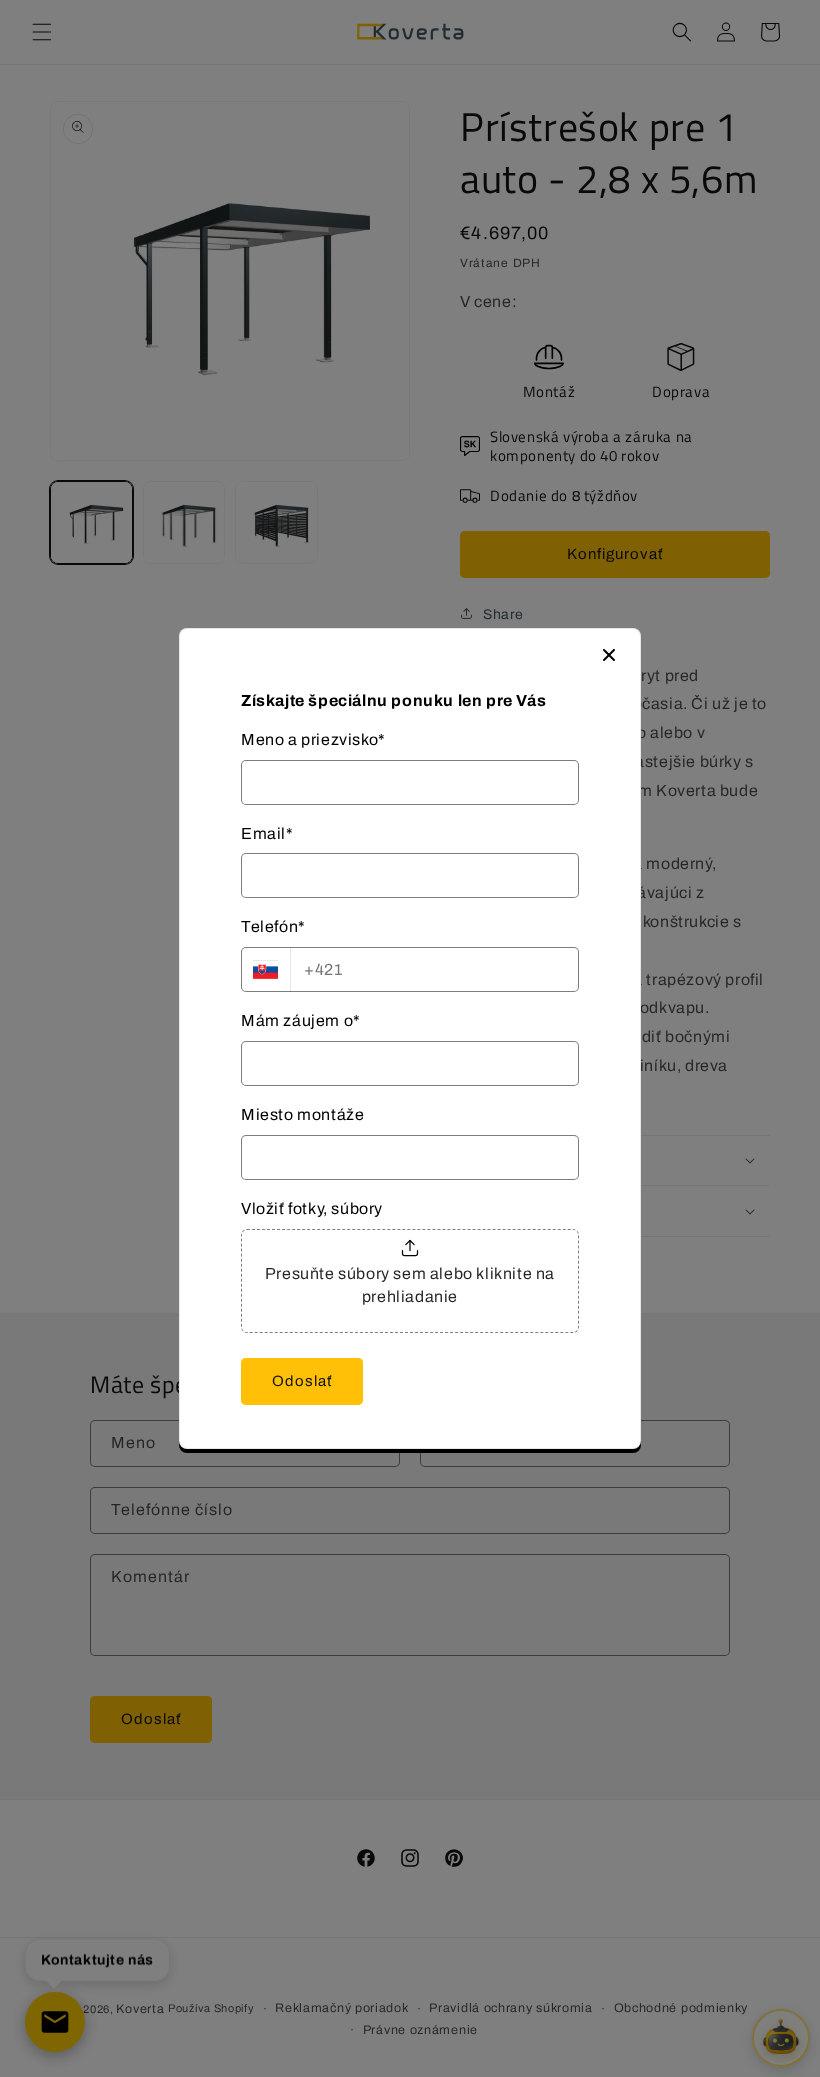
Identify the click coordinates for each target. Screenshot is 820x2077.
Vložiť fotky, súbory (312, 1208)
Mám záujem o (301, 1020)
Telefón (273, 926)
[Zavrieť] (609, 655)
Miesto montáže (302, 1114)
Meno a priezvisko (313, 739)
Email (267, 833)
